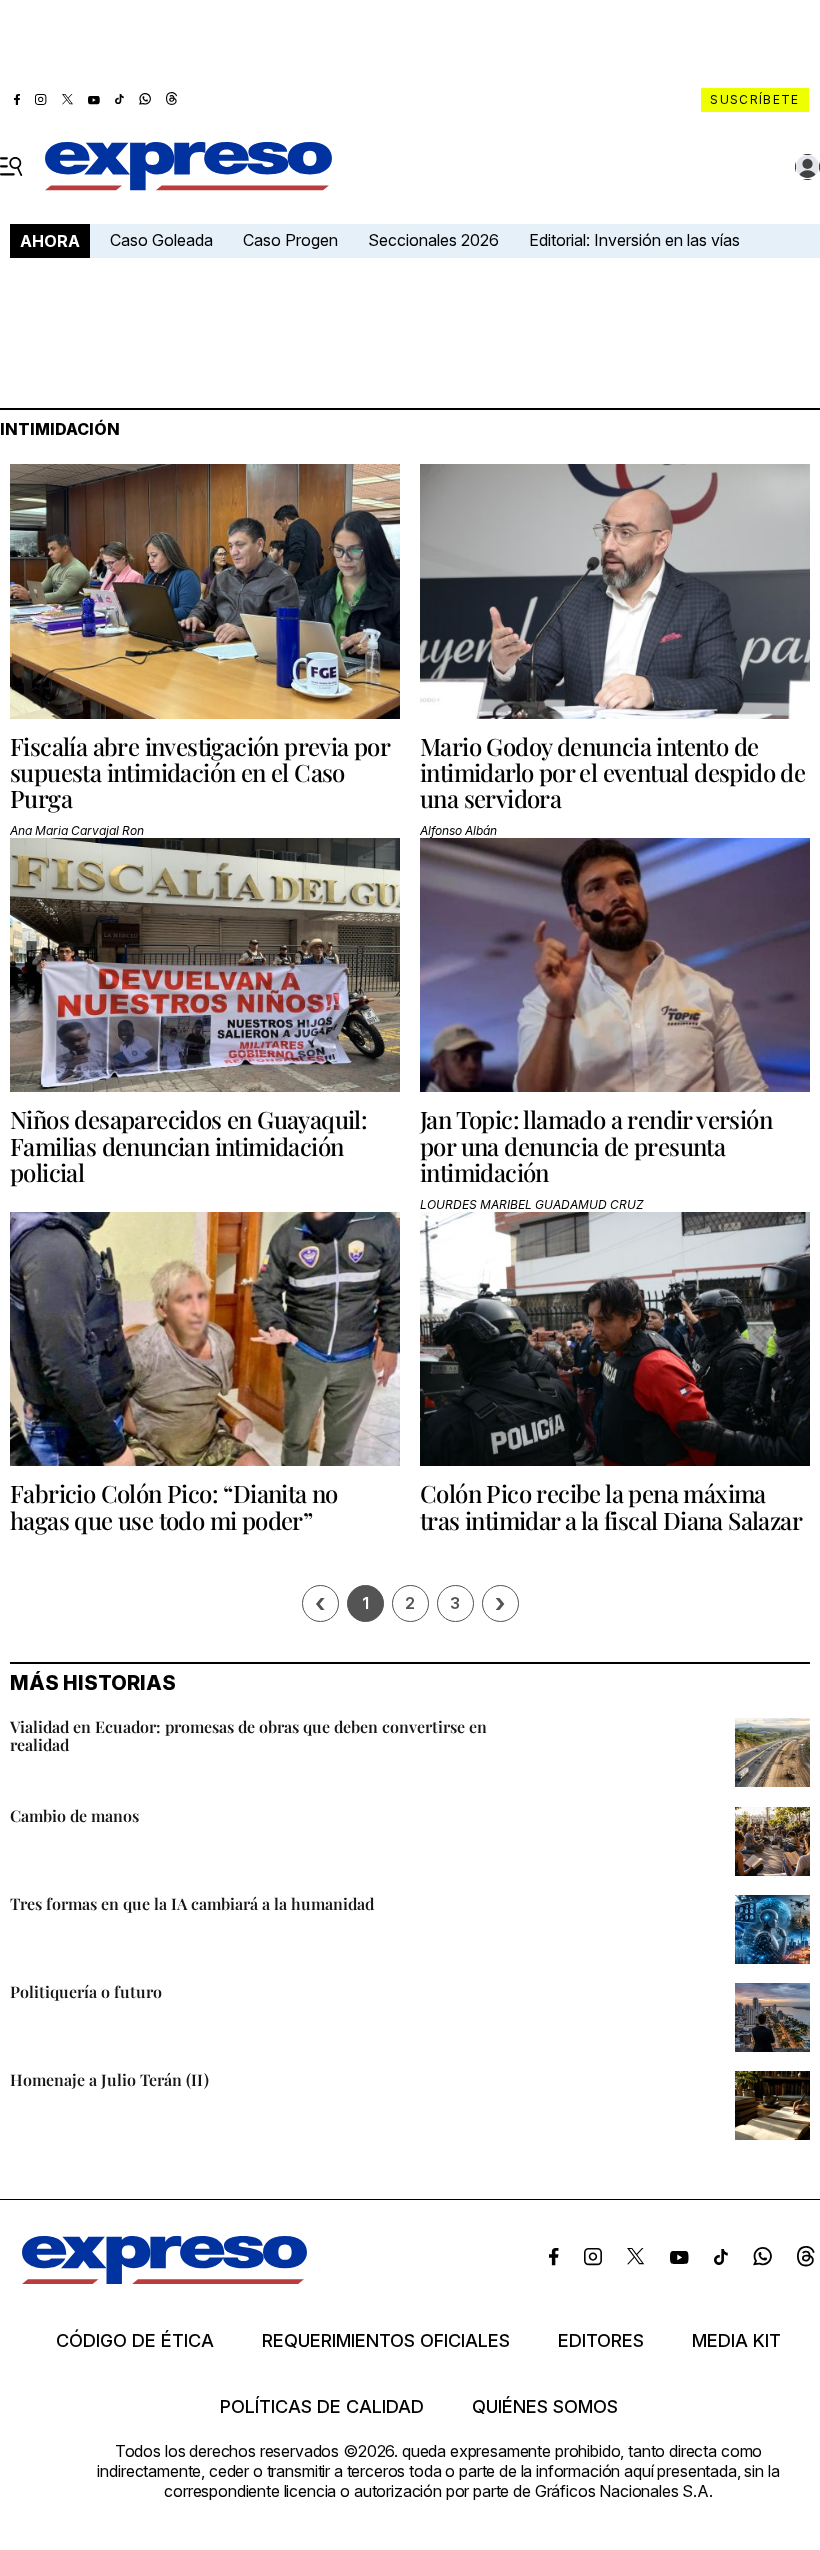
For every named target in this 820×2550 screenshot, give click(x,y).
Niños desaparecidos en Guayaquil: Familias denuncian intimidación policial (188, 1145)
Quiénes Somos (545, 2407)
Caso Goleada (161, 240)
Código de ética (135, 2341)
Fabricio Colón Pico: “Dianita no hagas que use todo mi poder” (174, 1506)
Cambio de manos (74, 1815)
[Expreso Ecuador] (164, 2278)
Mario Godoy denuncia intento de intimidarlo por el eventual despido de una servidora (612, 772)
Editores (601, 2341)
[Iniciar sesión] (808, 167)
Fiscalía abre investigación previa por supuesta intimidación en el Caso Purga (199, 772)
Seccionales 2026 (433, 240)
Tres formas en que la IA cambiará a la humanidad (192, 1903)
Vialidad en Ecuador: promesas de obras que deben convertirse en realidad (248, 1735)
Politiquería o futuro (86, 1991)
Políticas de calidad (322, 2407)
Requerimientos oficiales (386, 2341)
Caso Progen (290, 240)
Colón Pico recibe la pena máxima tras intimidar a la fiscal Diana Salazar (611, 1506)
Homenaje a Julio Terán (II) (109, 2079)
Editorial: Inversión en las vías (634, 240)
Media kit (736, 2341)
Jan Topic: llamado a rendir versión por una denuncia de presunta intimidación (596, 1145)
